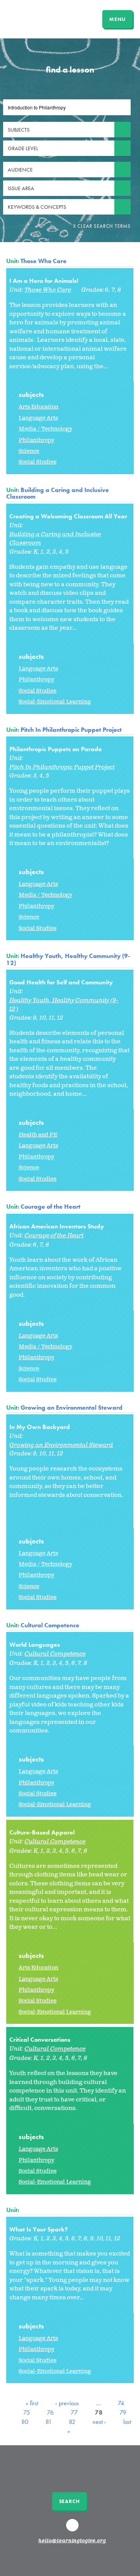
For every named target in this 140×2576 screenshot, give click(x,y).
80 (25, 2422)
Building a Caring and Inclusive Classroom (58, 493)
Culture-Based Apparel (42, 1832)
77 (74, 2412)
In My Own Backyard (40, 1427)
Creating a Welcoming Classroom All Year (68, 516)
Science (29, 451)
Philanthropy (37, 440)
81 (49, 2422)
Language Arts (38, 418)
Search (69, 2501)
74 (121, 2403)
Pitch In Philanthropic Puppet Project (71, 730)
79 (123, 2412)
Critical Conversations (40, 2040)
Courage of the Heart (51, 1207)
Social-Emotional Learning (55, 702)
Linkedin (73, 2529)
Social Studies (38, 462)
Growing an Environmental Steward (72, 1408)
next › (99, 2422)
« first (32, 2403)
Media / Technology (45, 429)
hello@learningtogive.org (72, 2541)
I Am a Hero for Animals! (44, 281)
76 (50, 2412)
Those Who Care (44, 261)
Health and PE (38, 1135)
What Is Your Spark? (38, 2229)
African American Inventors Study (57, 1226)
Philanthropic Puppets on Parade (56, 749)
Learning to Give (36, 18)
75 (27, 2412)
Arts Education (38, 407)
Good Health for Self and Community (61, 982)
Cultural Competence (50, 1625)
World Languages (35, 1645)
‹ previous (67, 2403)
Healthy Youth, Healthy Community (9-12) (68, 959)
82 (72, 2422)
